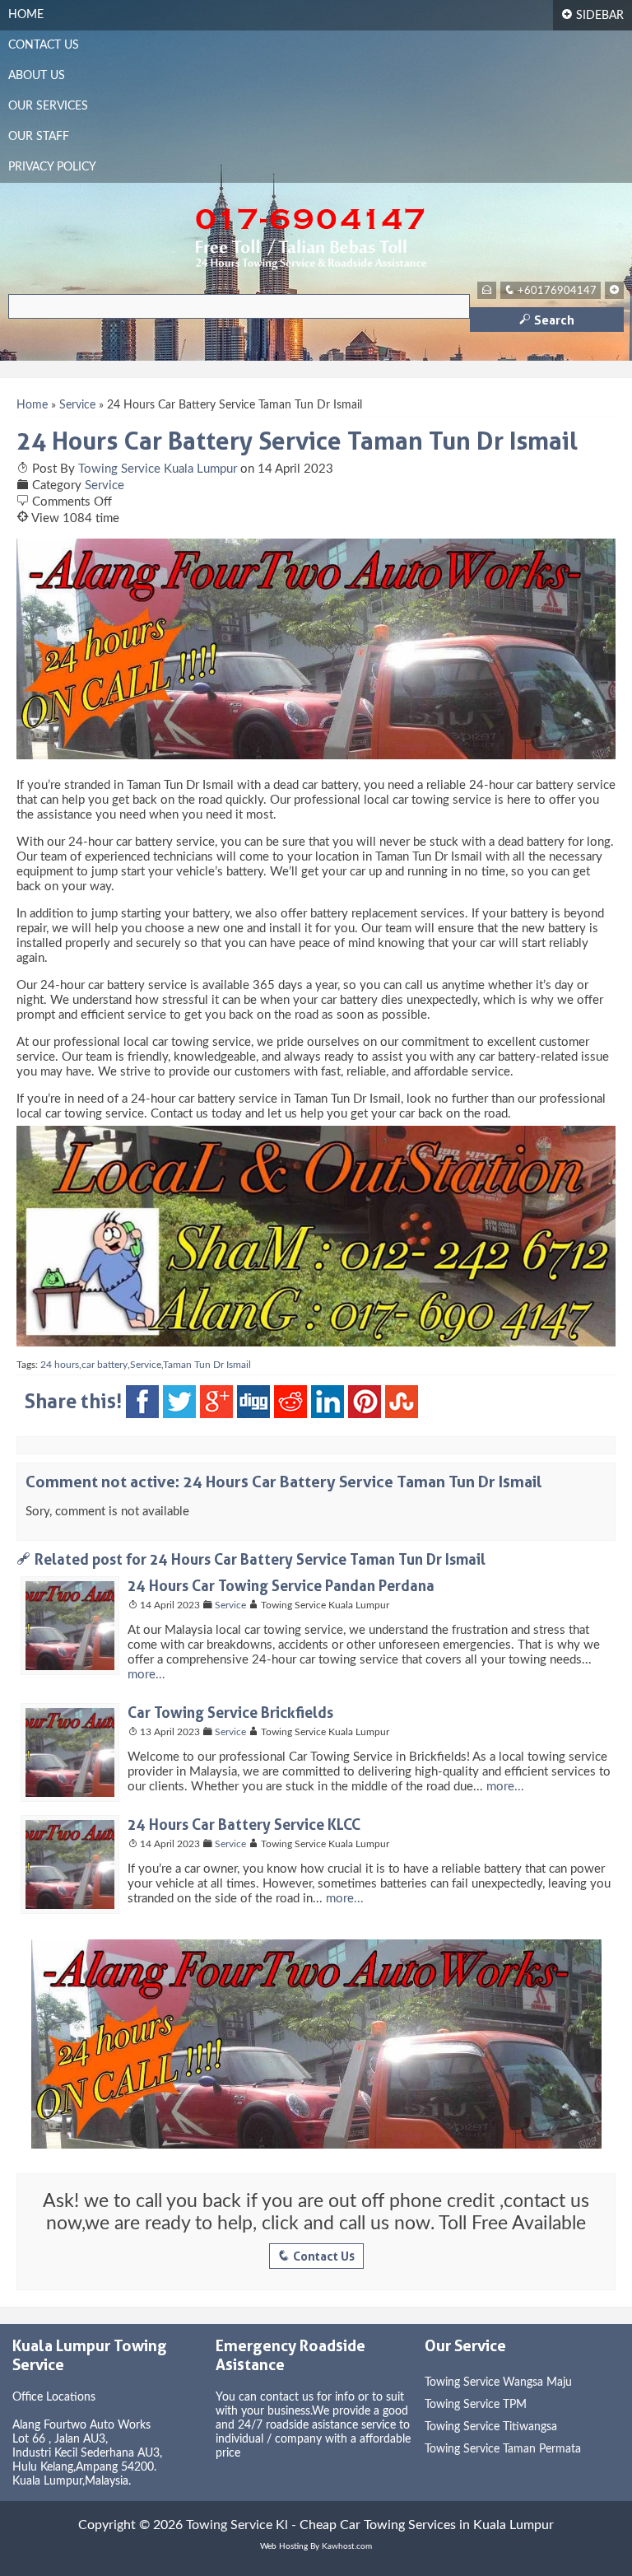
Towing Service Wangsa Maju (498, 2382)
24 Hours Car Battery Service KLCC (244, 1824)
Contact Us (44, 45)
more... (146, 1675)
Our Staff (39, 137)
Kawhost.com (347, 2546)
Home (26, 15)
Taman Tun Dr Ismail (207, 1365)
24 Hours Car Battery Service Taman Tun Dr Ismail (297, 441)
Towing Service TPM (476, 2405)
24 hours (60, 1365)
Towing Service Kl (237, 2525)
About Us (37, 76)
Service (77, 405)
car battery (105, 1365)
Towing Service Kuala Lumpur (158, 469)
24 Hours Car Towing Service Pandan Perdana (281, 1585)
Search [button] (547, 320)
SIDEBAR (592, 14)
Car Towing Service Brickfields (230, 1712)
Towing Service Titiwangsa (491, 2427)
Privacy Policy (52, 167)
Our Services (48, 106)
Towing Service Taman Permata (503, 2449)
